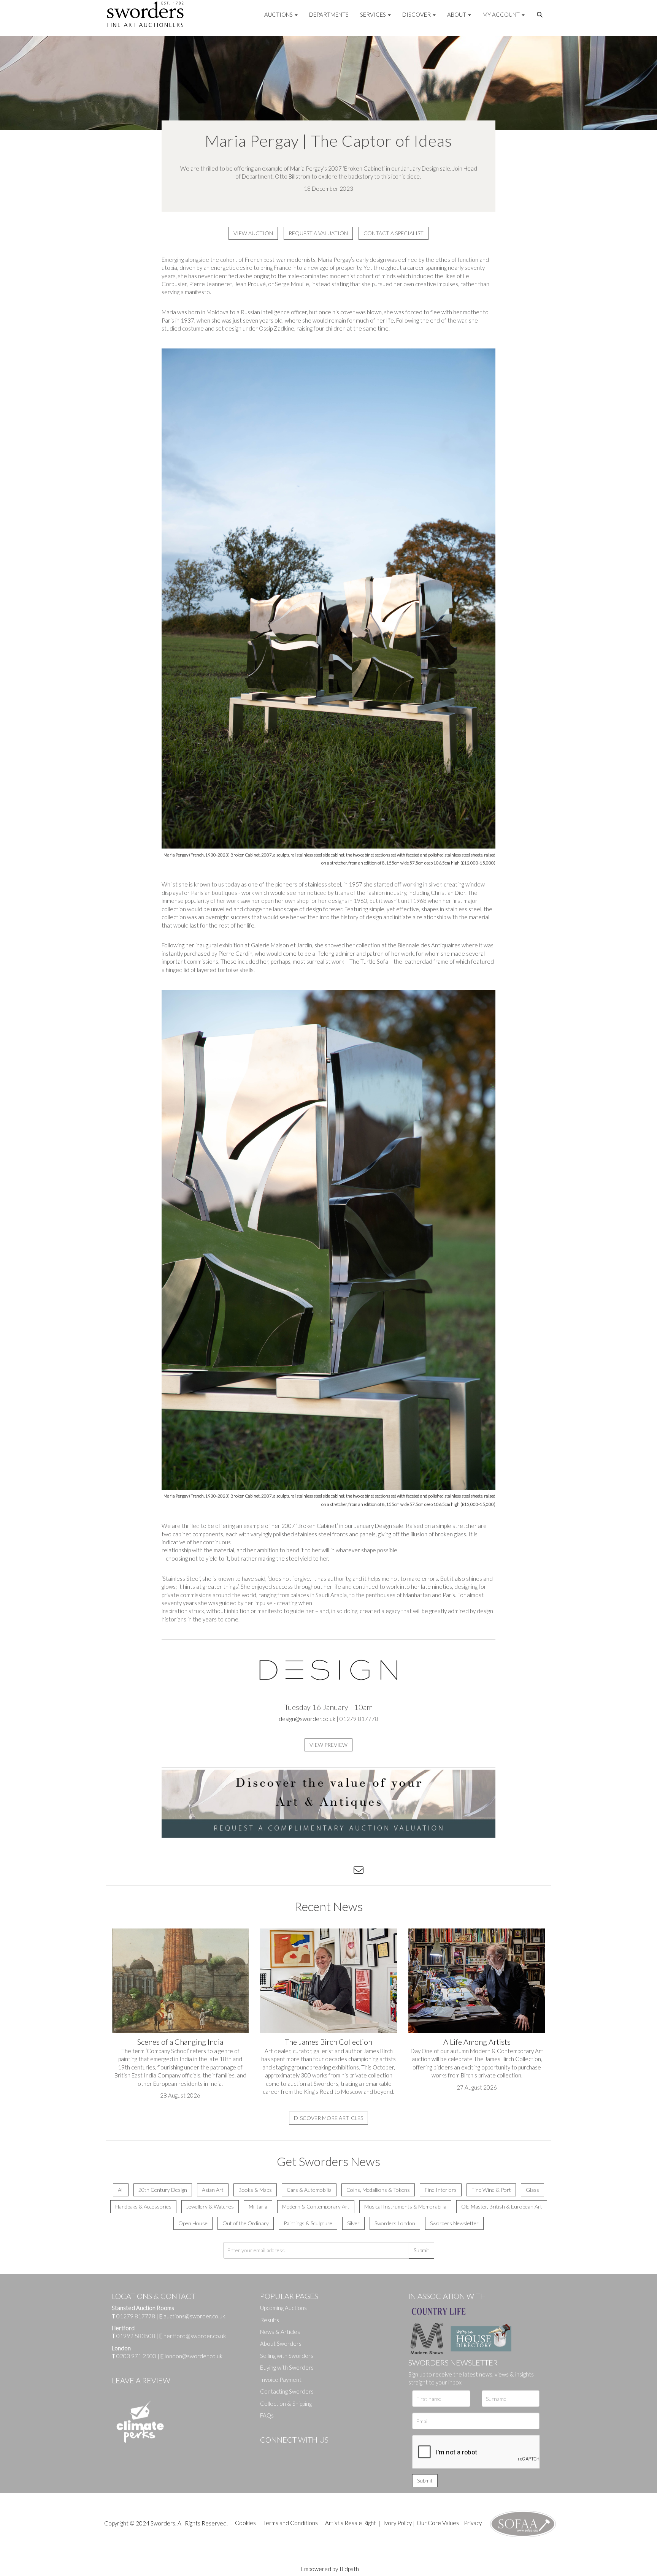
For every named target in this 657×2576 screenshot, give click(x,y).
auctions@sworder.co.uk (192, 2316)
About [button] (457, 14)
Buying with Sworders (287, 2367)
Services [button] (374, 14)
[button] (541, 15)
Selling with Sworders (287, 2356)
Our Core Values (438, 2523)
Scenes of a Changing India (180, 2042)
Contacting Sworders (287, 2391)
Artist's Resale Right (351, 2523)
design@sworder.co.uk (307, 1719)
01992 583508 (136, 2336)
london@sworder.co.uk (191, 2356)
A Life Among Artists (477, 2042)
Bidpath (349, 2569)
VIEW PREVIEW (328, 1745)
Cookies (245, 2523)
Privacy (473, 2523)
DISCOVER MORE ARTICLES (328, 2118)
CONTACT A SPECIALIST (394, 233)
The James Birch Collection (328, 2042)
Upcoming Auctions (283, 2308)
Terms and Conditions (291, 2523)
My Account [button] (502, 14)
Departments (329, 14)
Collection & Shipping (286, 2403)
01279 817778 (136, 2316)
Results (270, 2320)
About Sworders (281, 2343)
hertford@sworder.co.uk (195, 2336)
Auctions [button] (279, 14)
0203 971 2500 (136, 2356)
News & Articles (280, 2332)
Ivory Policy (398, 2523)
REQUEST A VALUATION (318, 233)
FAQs (267, 2415)
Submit (421, 2250)
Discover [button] (417, 14)
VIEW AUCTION (253, 233)
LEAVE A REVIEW (141, 2380)
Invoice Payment (281, 2380)
